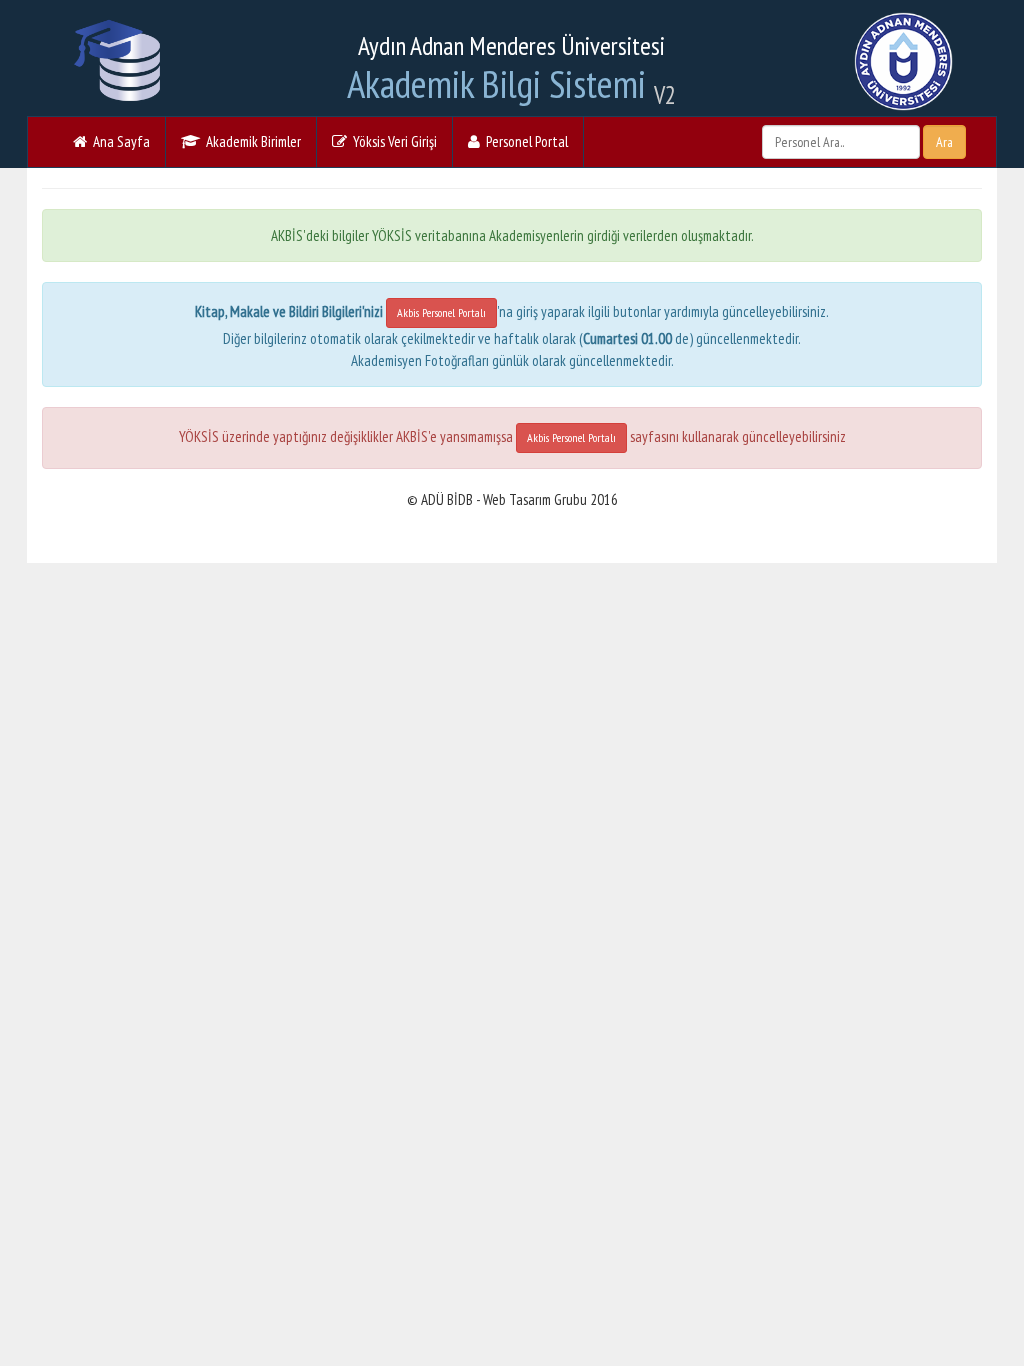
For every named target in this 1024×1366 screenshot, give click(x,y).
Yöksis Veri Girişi (392, 141)
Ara (944, 142)
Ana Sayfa (118, 141)
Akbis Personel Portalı (441, 312)
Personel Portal (524, 141)
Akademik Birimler (250, 141)
